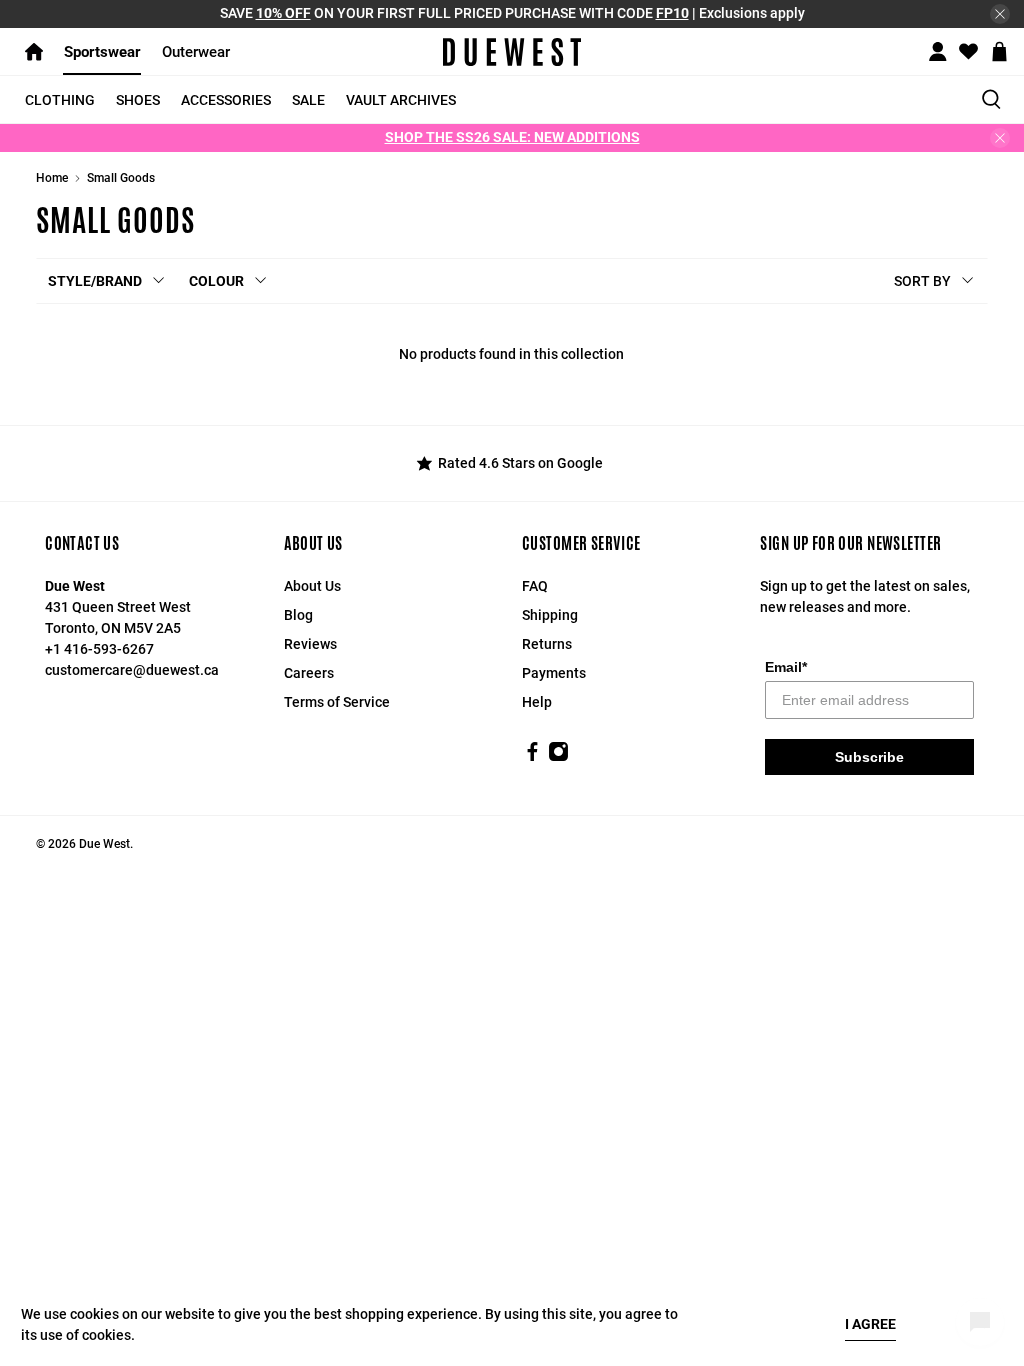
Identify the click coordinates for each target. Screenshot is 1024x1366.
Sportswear (102, 52)
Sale (308, 100)
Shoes (138, 100)
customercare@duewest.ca (132, 670)
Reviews (310, 644)
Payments (554, 673)
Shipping (550, 615)
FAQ (535, 586)
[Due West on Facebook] (532, 757)
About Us (312, 586)
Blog (298, 615)
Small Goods (121, 178)
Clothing (60, 100)
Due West (104, 844)
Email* (786, 667)
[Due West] (512, 52)
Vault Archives (401, 100)
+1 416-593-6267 (99, 649)
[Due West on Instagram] (558, 757)
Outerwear (196, 52)
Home (52, 178)
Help (537, 702)
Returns (547, 644)
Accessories (226, 100)
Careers (309, 673)
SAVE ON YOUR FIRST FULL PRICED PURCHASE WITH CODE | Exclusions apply (512, 13)
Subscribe (869, 757)
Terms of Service (337, 702)
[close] (1000, 14)
